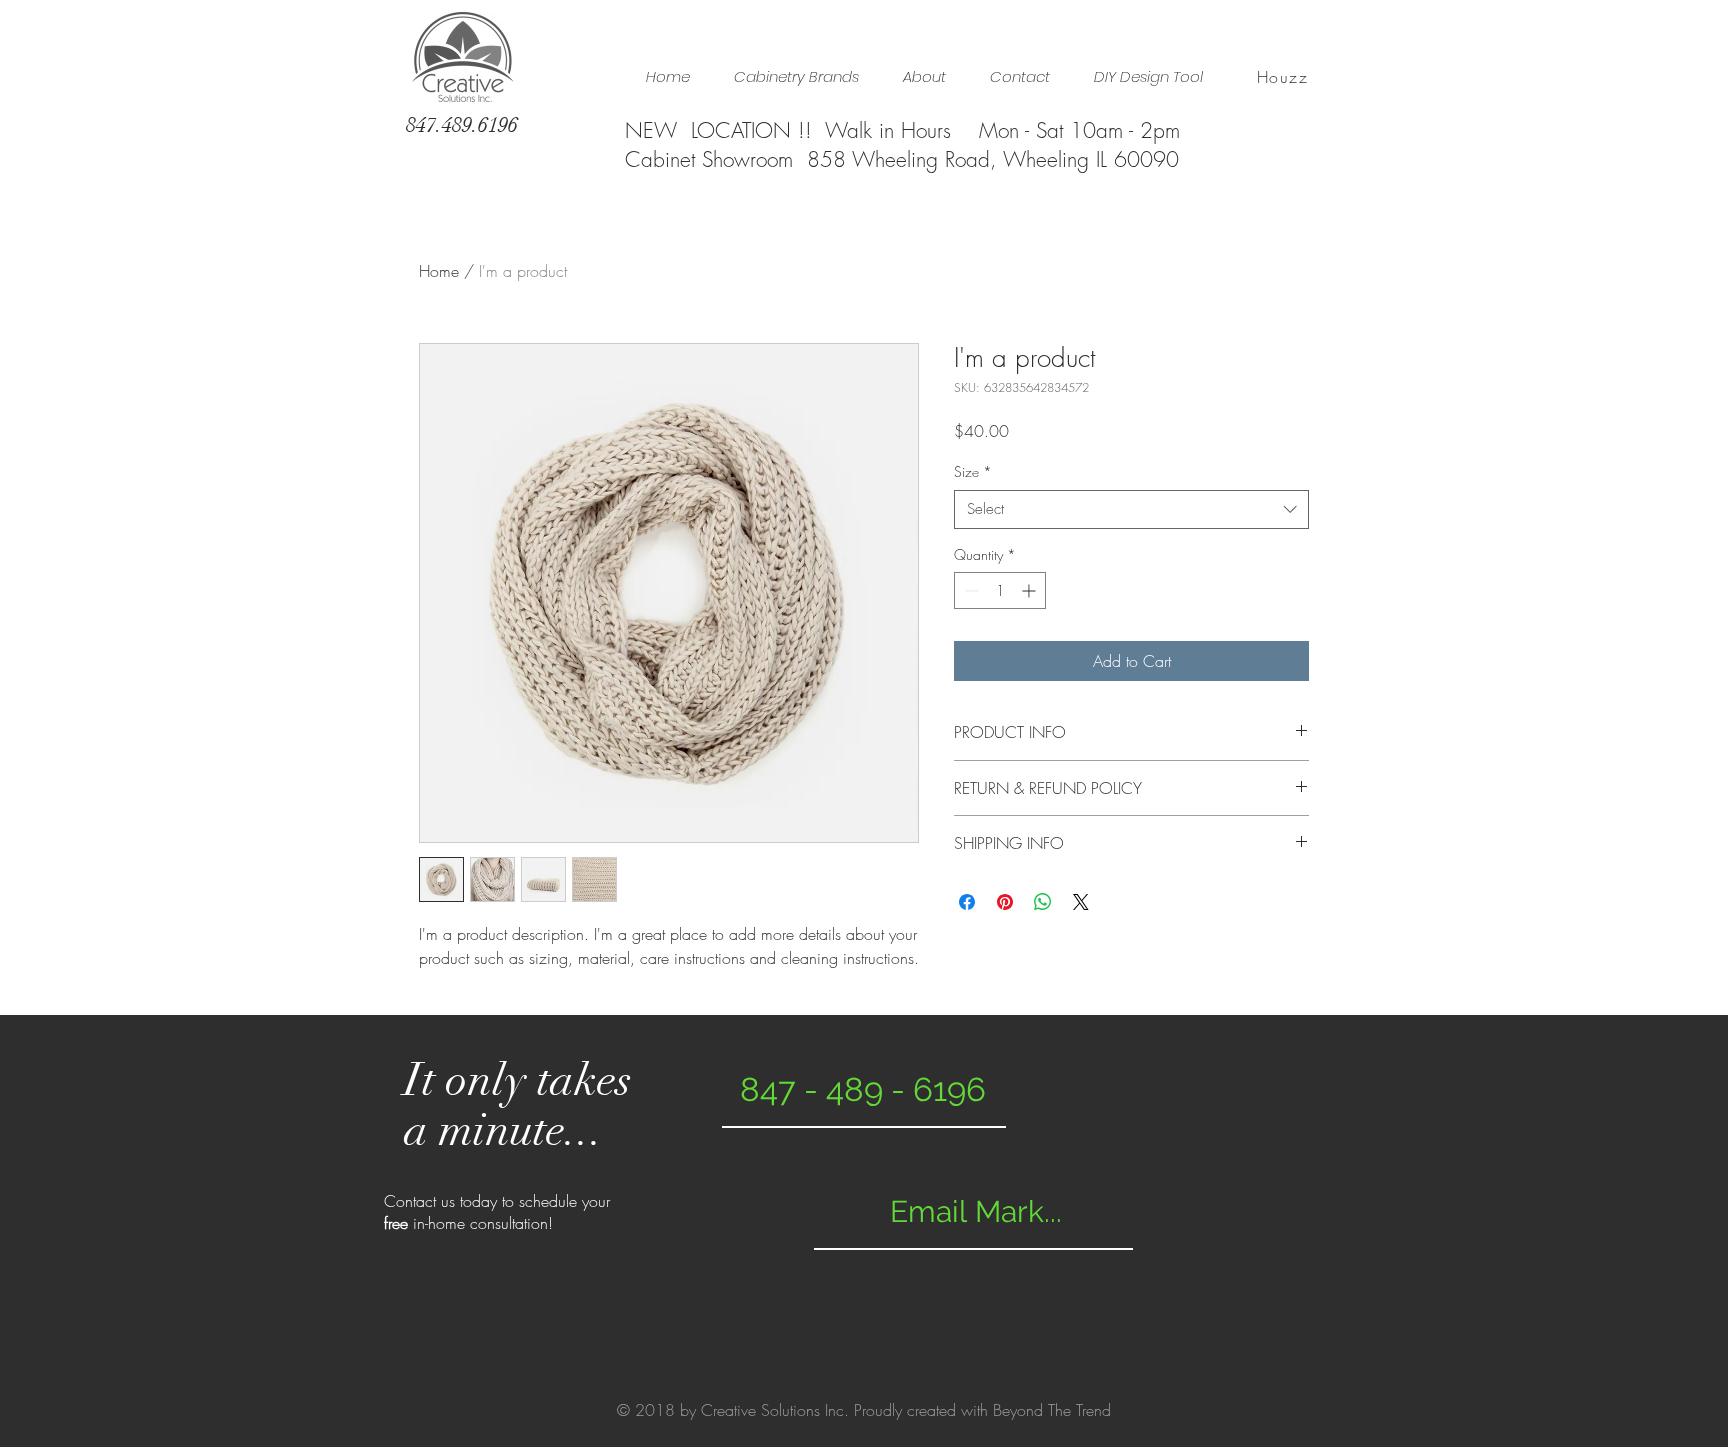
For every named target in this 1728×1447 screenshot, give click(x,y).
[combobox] (1131, 509)
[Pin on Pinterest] (1005, 902)
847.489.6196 (462, 125)
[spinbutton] (1000, 590)
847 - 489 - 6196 (863, 1089)
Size (973, 471)
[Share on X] (1081, 902)
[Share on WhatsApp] (1043, 902)
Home (439, 271)
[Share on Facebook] (967, 902)
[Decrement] (969, 590)
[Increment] (1030, 590)
